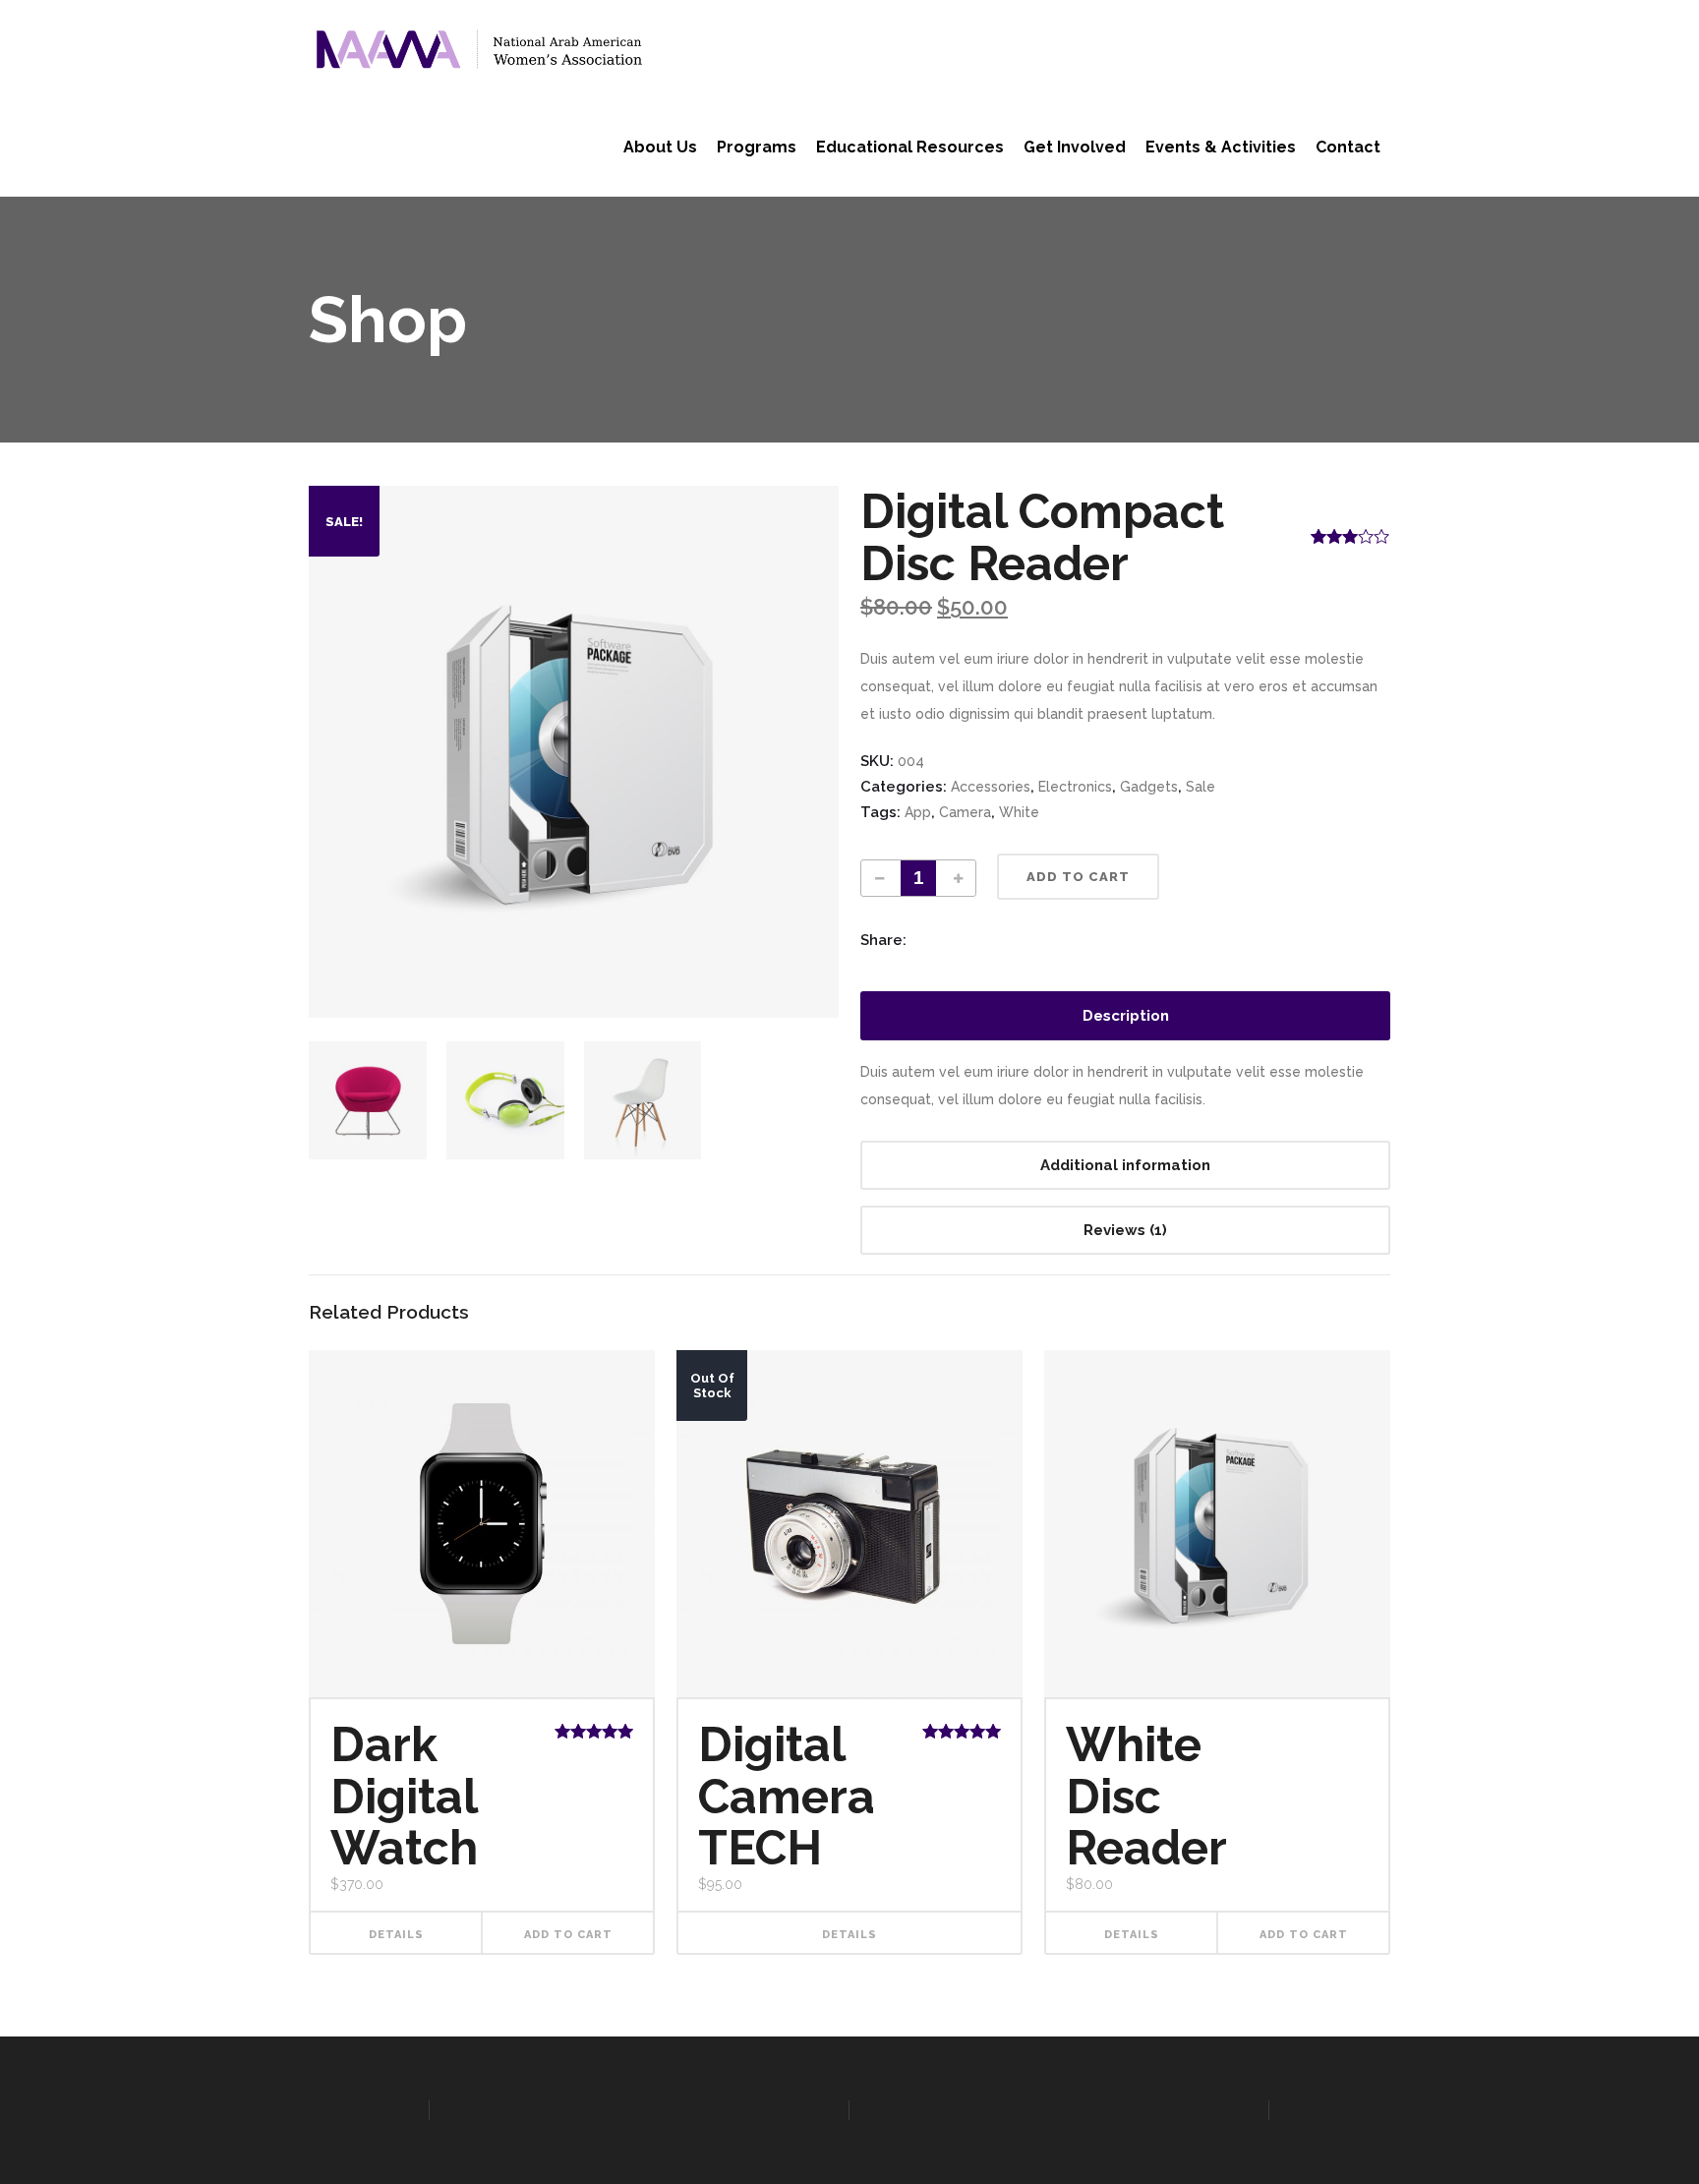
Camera (965, 812)
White (1019, 812)
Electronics (1075, 787)
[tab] (1125, 1016)
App (918, 812)
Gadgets (1149, 787)
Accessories (991, 787)
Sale (1201, 787)
